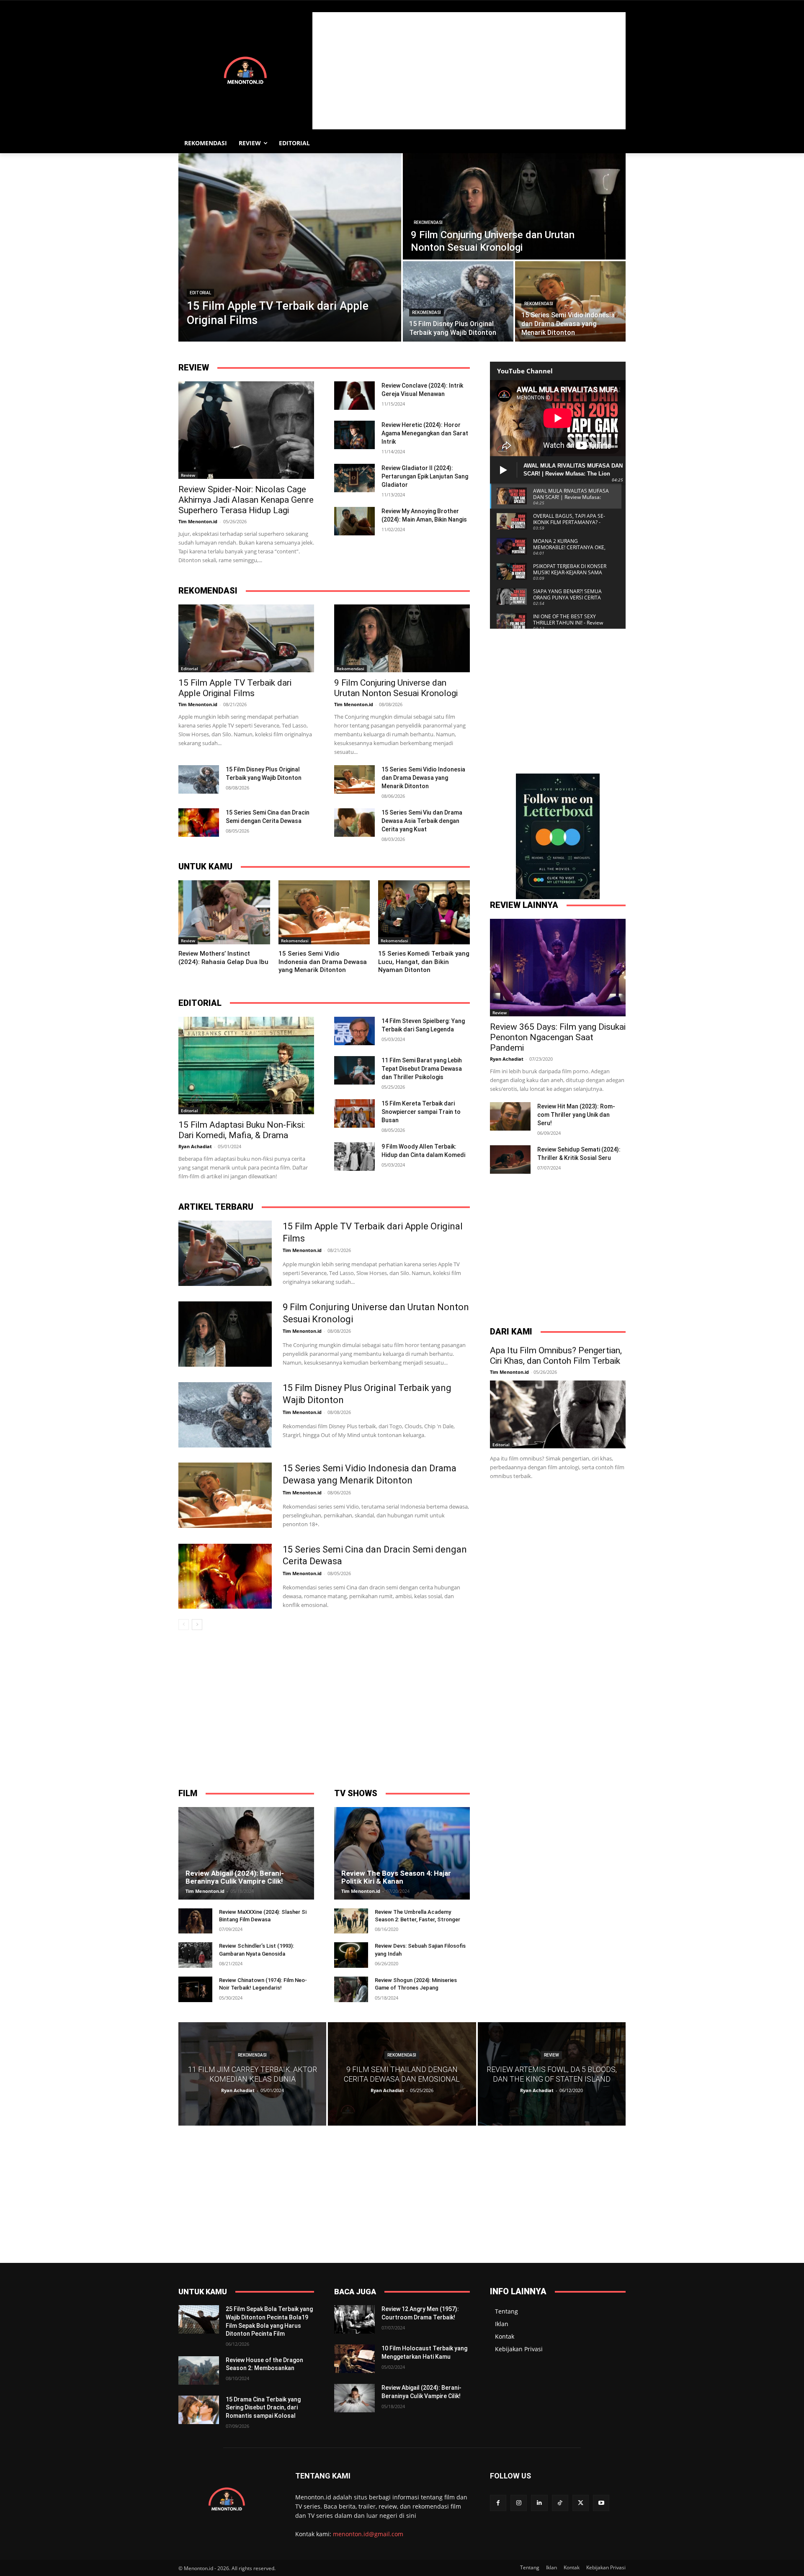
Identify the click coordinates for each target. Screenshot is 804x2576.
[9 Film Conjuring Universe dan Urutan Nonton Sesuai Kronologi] (514, 206)
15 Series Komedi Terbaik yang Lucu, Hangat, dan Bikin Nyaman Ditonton (424, 962)
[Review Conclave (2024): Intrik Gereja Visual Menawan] (354, 396)
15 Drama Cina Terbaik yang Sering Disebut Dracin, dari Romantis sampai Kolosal (263, 2408)
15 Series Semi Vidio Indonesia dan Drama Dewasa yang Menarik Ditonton (423, 778)
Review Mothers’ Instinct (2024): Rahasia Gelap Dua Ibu (223, 958)
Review (194, 368)
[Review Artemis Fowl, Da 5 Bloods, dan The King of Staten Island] (552, 2074)
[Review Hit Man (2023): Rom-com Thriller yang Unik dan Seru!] (510, 1116)
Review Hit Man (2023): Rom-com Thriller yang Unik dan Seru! (576, 1115)
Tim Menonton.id (198, 521)
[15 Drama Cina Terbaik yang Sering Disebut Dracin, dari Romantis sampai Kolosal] (199, 2410)
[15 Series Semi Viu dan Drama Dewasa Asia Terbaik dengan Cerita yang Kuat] (354, 823)
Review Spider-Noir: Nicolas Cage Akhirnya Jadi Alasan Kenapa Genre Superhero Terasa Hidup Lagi (246, 500)
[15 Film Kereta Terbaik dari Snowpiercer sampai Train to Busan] (354, 1113)
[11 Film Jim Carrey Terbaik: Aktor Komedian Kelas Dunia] (252, 2074)
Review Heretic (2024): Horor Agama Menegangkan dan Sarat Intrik (425, 433)
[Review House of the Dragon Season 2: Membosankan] (199, 2370)
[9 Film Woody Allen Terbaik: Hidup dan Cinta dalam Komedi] (354, 1157)
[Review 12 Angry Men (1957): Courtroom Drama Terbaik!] (354, 2319)
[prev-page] (184, 1625)
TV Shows (356, 1793)
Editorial (200, 293)
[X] (581, 2503)
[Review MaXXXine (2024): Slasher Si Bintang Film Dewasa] (195, 1921)
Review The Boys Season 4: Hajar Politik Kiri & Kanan (396, 1877)
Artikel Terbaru (216, 1207)
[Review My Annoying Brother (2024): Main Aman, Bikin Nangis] (354, 521)
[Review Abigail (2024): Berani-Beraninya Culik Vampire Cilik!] (246, 1853)
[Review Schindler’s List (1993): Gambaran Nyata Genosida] (195, 1955)
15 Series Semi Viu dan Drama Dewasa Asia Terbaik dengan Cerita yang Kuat (422, 821)
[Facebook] (498, 2503)
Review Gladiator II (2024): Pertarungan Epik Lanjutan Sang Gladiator (425, 476)
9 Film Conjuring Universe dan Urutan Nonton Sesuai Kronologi (396, 688)
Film (188, 1793)
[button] (616, 143)
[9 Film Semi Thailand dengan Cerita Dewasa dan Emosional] (402, 2074)
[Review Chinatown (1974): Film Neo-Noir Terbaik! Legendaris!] (195, 1989)
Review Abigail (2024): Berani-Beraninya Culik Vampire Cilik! (235, 1877)
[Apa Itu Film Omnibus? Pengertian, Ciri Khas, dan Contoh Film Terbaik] (558, 1414)
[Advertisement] (469, 71)
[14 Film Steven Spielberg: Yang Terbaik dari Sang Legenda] (354, 1031)
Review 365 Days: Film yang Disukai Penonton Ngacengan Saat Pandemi (558, 1037)
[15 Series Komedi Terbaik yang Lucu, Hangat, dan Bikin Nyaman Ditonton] (424, 912)
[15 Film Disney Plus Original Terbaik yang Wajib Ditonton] (458, 301)
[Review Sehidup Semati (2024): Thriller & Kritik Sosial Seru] (510, 1159)
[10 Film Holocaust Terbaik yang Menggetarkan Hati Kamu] (354, 2359)
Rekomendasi (428, 222)
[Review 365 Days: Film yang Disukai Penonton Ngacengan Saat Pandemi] (558, 968)
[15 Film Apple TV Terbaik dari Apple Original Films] (290, 247)
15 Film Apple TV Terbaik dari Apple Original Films (235, 688)
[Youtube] (601, 2503)
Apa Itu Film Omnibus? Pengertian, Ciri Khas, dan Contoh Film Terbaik (556, 1356)
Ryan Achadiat (195, 1146)
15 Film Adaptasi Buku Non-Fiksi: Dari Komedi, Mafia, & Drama (242, 1130)
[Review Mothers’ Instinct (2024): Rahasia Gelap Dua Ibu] (224, 912)
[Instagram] (519, 2503)
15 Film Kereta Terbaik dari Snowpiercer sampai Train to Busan (421, 1112)
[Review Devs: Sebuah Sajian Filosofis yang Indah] (351, 1955)
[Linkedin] (539, 2503)
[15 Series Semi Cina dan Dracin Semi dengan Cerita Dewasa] (199, 823)
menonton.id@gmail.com (368, 2534)
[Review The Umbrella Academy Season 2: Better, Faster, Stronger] (351, 1921)
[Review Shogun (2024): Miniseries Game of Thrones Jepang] (351, 1989)
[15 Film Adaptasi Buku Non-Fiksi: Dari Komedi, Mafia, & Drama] (246, 1066)
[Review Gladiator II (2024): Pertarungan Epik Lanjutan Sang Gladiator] (354, 478)
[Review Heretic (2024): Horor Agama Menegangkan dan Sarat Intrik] (354, 435)
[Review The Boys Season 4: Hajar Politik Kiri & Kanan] (402, 1853)
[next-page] (197, 1625)
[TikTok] (560, 2503)
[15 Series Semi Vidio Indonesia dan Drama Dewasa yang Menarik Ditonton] (570, 301)
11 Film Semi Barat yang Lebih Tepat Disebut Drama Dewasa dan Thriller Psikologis (422, 1069)
